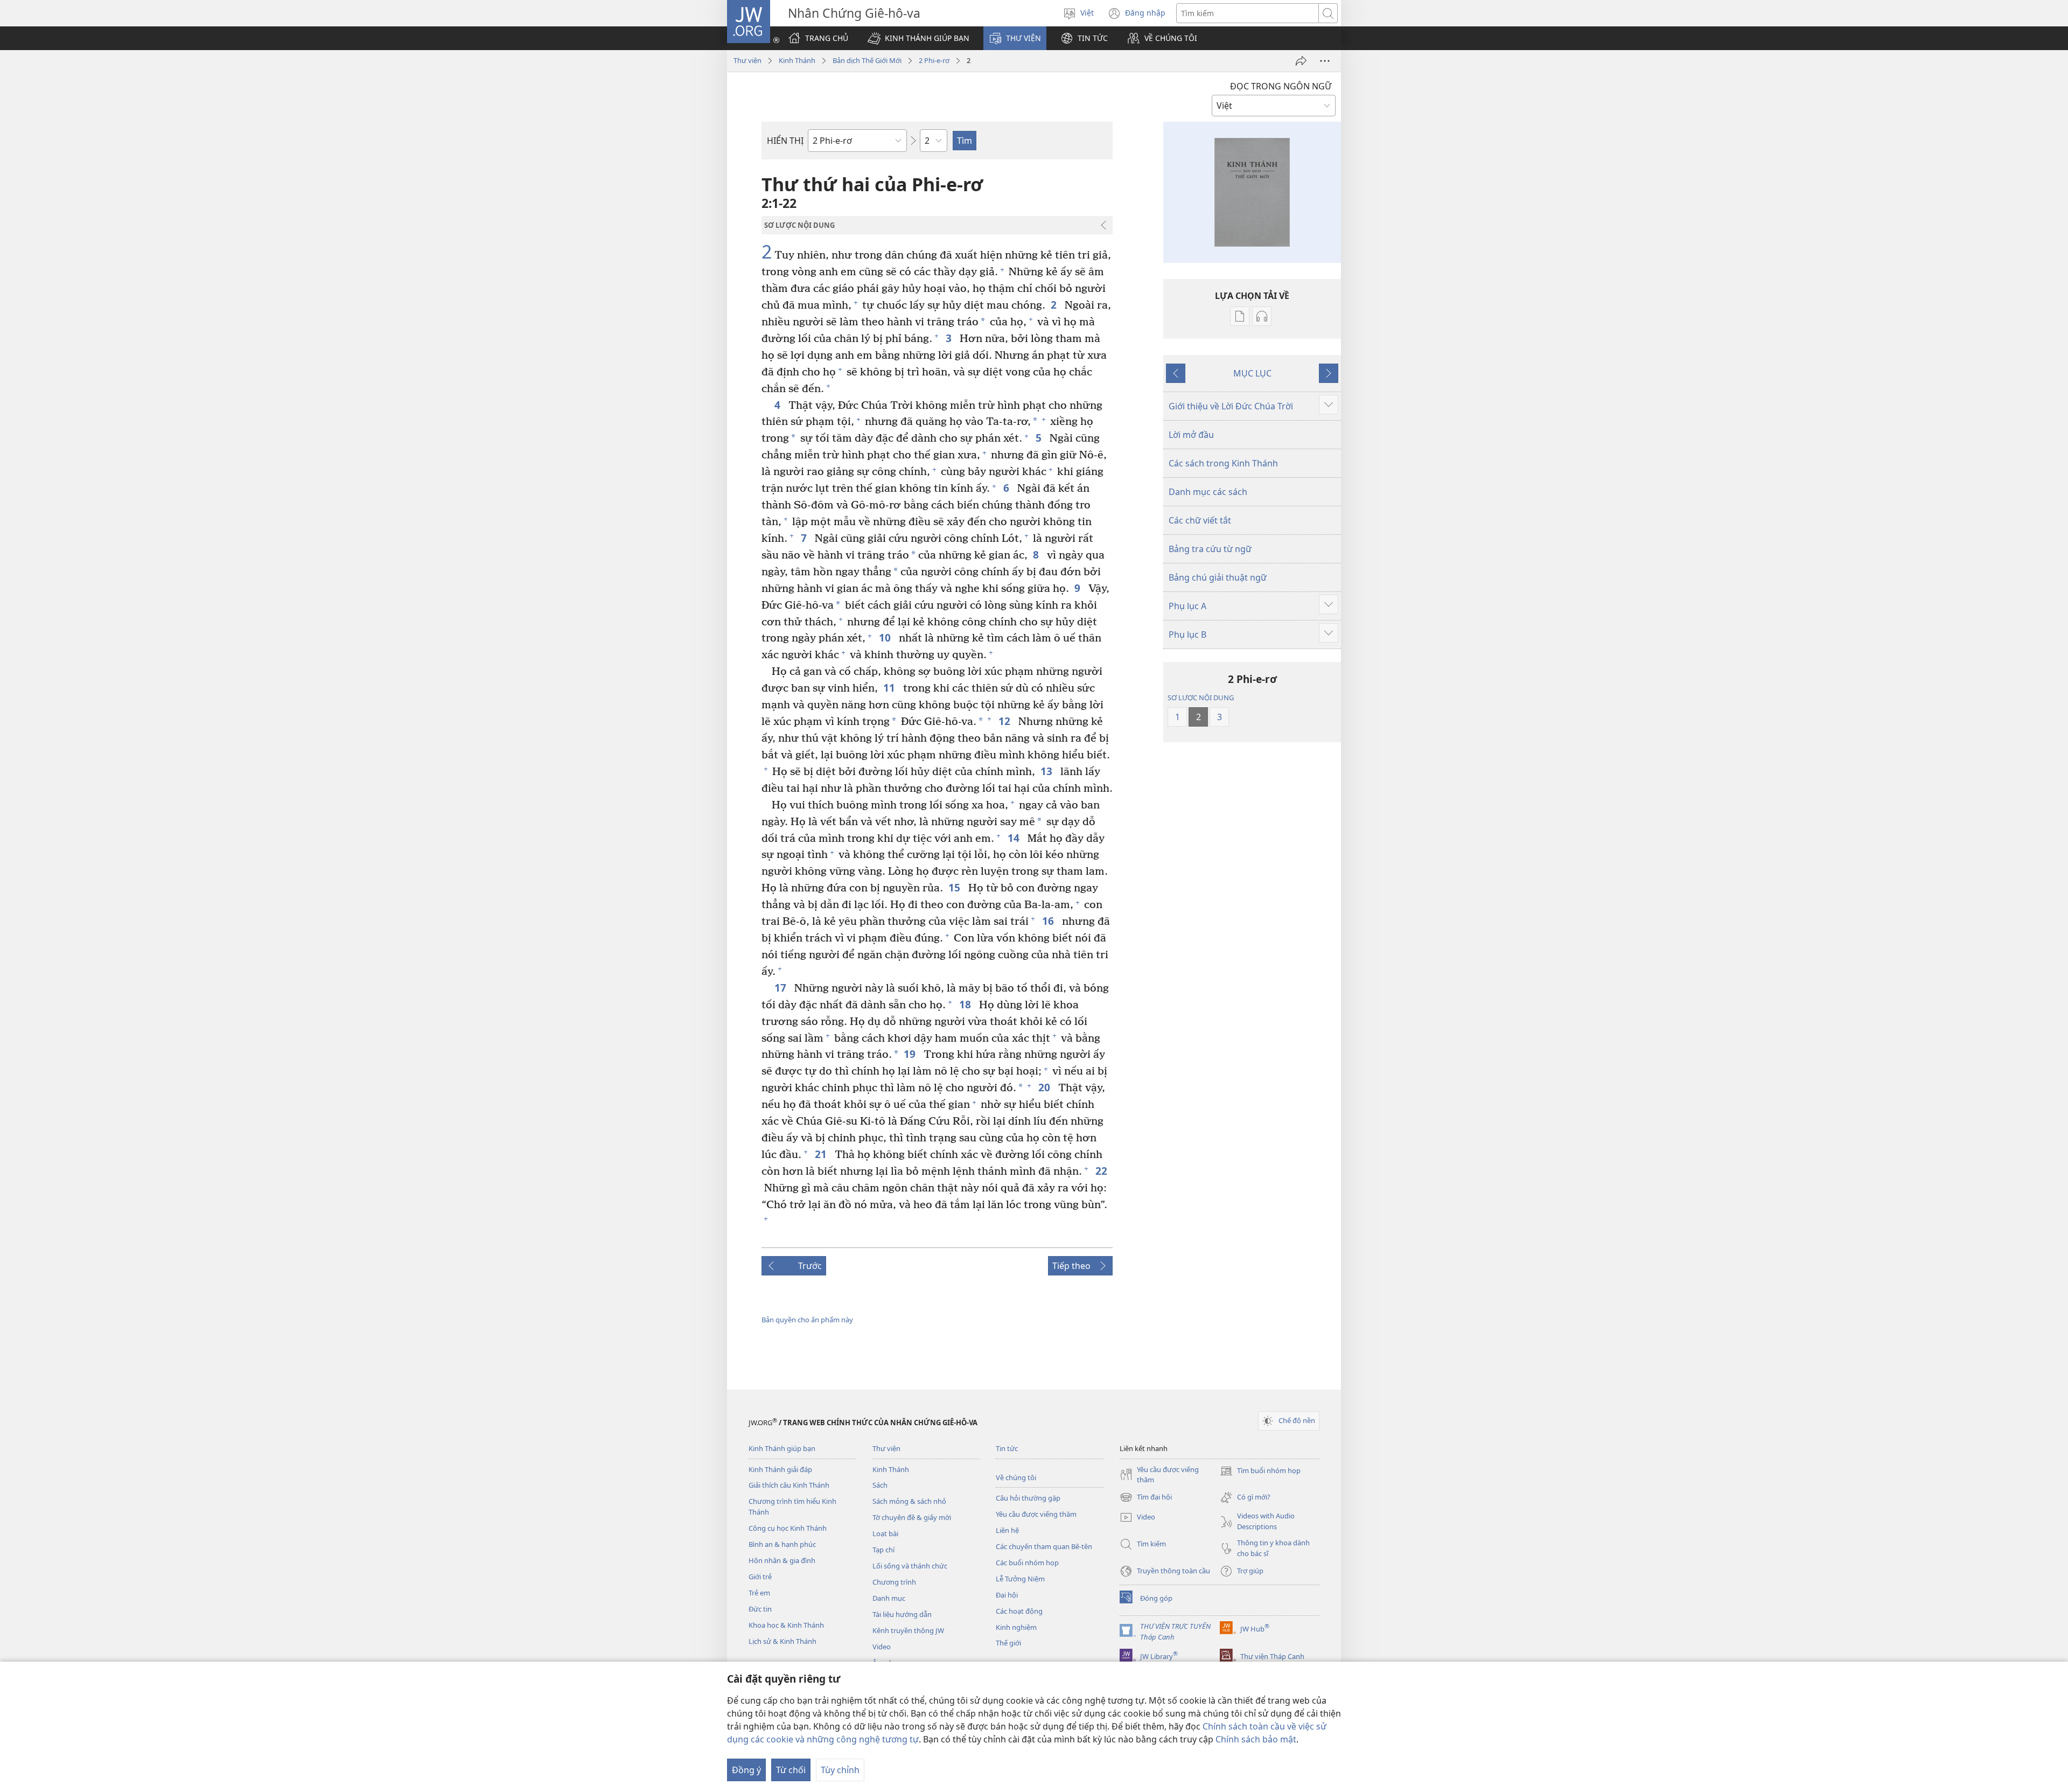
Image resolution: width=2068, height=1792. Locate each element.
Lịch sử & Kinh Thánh (783, 1641)
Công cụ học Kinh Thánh (788, 1528)
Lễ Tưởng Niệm (1020, 1579)
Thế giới (1008, 1643)
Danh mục (889, 1598)
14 (1015, 838)
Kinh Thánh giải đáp (780, 1469)
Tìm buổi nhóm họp (1260, 1472)
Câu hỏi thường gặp (1028, 1498)
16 (1049, 921)
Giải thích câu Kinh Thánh (789, 1485)
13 (1048, 771)
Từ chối (791, 1770)
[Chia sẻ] (1301, 61)
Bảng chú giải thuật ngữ (1218, 577)
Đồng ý (746, 1770)
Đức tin (760, 1609)
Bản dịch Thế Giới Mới (867, 60)
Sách (880, 1485)
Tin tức (1007, 1448)
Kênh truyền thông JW (908, 1630)
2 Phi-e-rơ (934, 60)
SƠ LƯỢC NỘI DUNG (1201, 698)
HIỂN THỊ (785, 141)
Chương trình (894, 1582)
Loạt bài (885, 1533)
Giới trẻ (760, 1577)
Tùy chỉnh (840, 1770)
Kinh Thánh (797, 60)
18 (966, 1004)
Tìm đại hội (1146, 1498)
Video (882, 1647)
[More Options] (1325, 61)
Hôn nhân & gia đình (782, 1560)
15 (956, 887)
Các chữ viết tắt (1200, 520)
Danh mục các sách (1208, 492)
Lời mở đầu (1191, 435)
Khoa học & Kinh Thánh (786, 1625)
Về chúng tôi (1016, 1477)
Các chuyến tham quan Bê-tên (1044, 1546)
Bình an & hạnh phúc (782, 1544)
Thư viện (747, 60)
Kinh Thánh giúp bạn (782, 1448)
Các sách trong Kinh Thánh (1223, 463)
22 (1103, 1171)
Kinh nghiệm (1016, 1627)
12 (1006, 721)
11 (890, 688)
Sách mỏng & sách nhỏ (909, 1501)
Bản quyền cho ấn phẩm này (807, 1320)
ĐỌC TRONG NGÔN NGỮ (1281, 86)
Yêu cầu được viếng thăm (1036, 1514)
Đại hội (1007, 1595)
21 (822, 1154)
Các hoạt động (1019, 1611)
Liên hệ (1007, 1530)
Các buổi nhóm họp (1027, 1563)
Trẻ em (759, 1593)
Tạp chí (883, 1550)
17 (782, 988)
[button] (918, 38)
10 (886, 637)
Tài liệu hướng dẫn (902, 1614)
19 (911, 1054)
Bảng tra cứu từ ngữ (1210, 549)
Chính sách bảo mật (1256, 1739)
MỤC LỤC (1252, 373)
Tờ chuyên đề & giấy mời (912, 1517)
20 (1046, 1087)
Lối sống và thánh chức (910, 1566)
